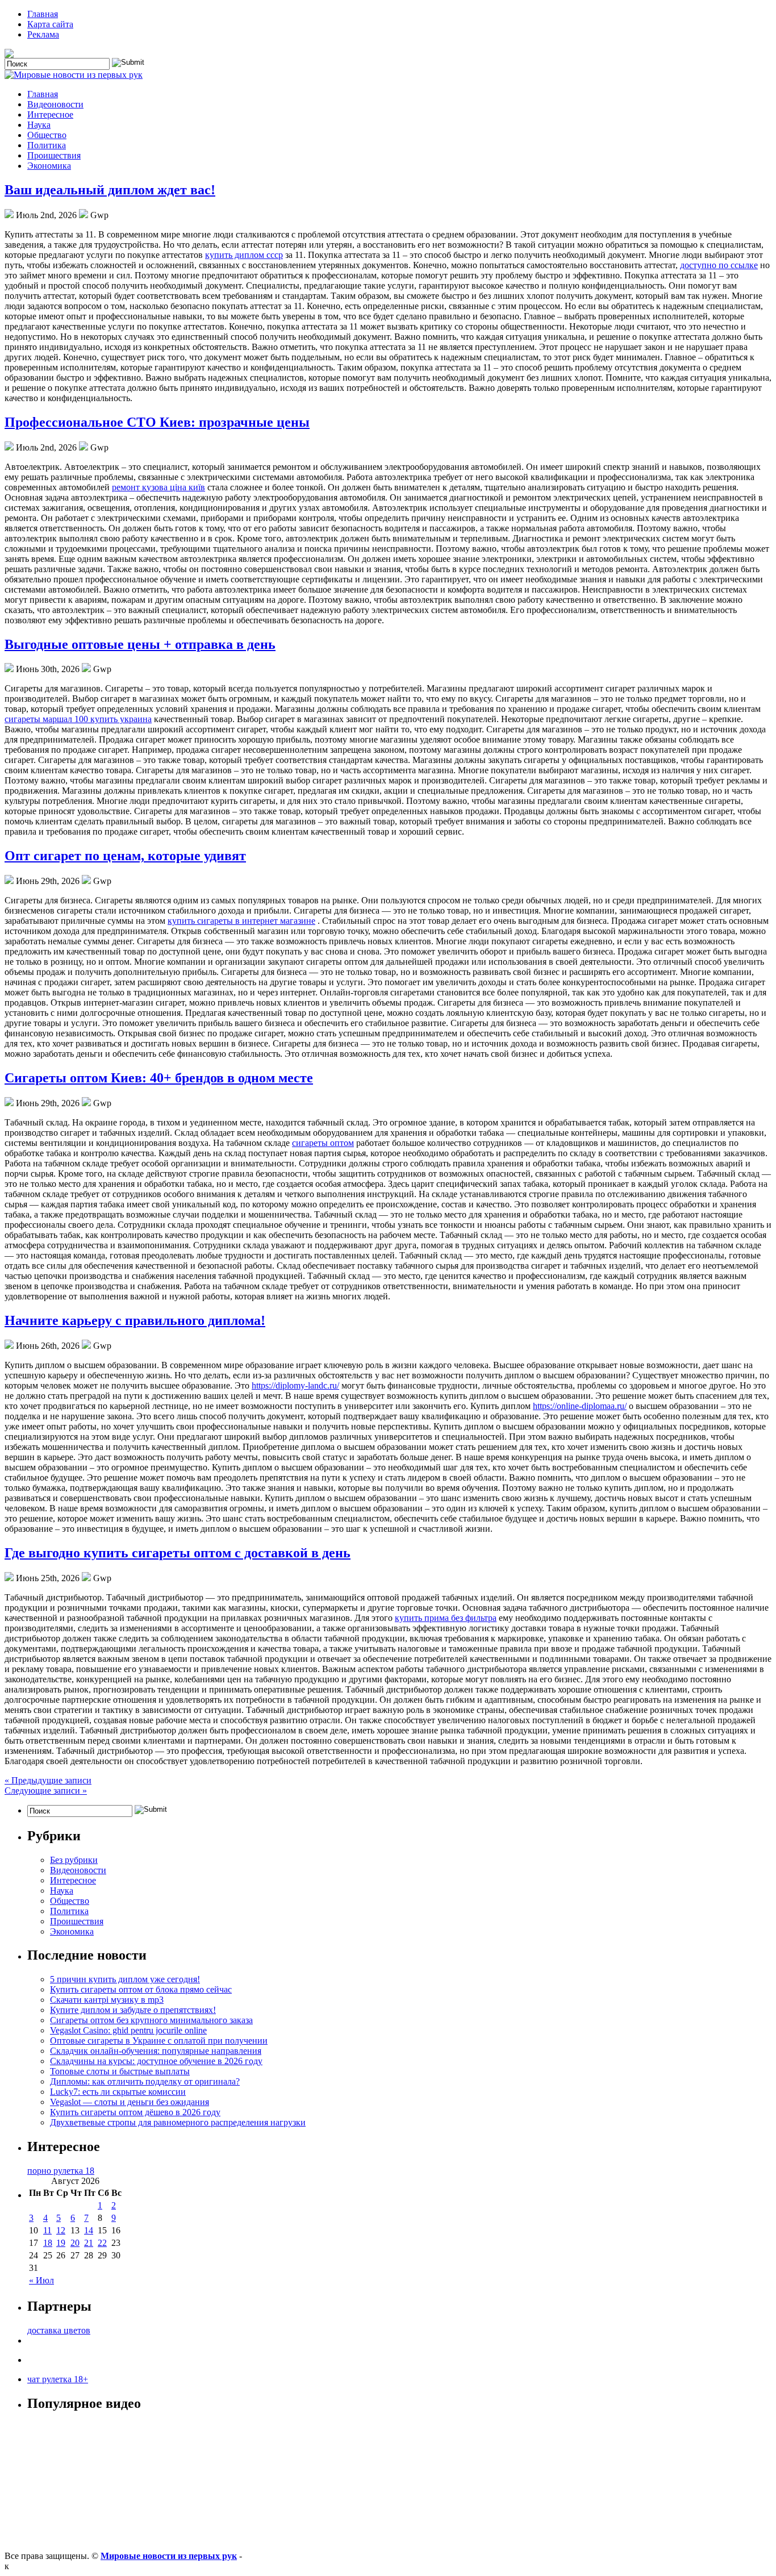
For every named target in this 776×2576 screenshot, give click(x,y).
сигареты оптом (323, 1143)
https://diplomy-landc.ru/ (295, 1385)
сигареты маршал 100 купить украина (78, 719)
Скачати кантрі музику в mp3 (107, 2000)
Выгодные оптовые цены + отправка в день (140, 644)
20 (75, 2243)
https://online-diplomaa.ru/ (580, 1406)
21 (89, 2243)
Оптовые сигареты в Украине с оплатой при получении (159, 2041)
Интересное (50, 114)
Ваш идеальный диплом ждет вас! (110, 190)
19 (61, 2243)
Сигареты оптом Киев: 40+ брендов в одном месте (159, 1078)
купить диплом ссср (244, 255)
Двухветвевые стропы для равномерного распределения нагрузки (178, 2122)
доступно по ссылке (719, 265)
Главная (43, 14)
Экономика (49, 166)
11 (47, 2230)
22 (102, 2243)
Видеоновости (55, 104)
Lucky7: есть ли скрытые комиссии (118, 2092)
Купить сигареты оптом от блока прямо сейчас (141, 1989)
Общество (47, 135)
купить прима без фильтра (446, 1618)
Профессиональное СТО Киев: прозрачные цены (157, 422)
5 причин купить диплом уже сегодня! (125, 1979)
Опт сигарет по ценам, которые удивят (125, 856)
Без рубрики (74, 1860)
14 (89, 2230)
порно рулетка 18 (61, 2171)
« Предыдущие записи (48, 1780)
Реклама (43, 34)
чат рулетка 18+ (58, 2379)
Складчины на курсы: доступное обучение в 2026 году (156, 2061)
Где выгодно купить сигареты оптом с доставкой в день (178, 1553)
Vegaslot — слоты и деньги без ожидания (130, 2102)
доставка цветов (59, 2330)
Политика (47, 145)
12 (61, 2230)
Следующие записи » (46, 1791)
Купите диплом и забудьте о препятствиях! (133, 2010)
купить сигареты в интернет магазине (241, 921)
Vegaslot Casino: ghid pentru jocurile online (128, 2030)
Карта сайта (50, 24)
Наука (39, 125)
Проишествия (54, 155)
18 (48, 2243)
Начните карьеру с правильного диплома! (135, 1320)
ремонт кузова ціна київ (158, 487)
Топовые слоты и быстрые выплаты (120, 2071)
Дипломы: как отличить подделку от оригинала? (145, 2081)
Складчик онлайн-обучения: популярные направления (156, 2051)
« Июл (41, 2280)
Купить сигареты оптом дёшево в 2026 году (135, 2112)
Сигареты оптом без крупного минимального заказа (151, 2020)
